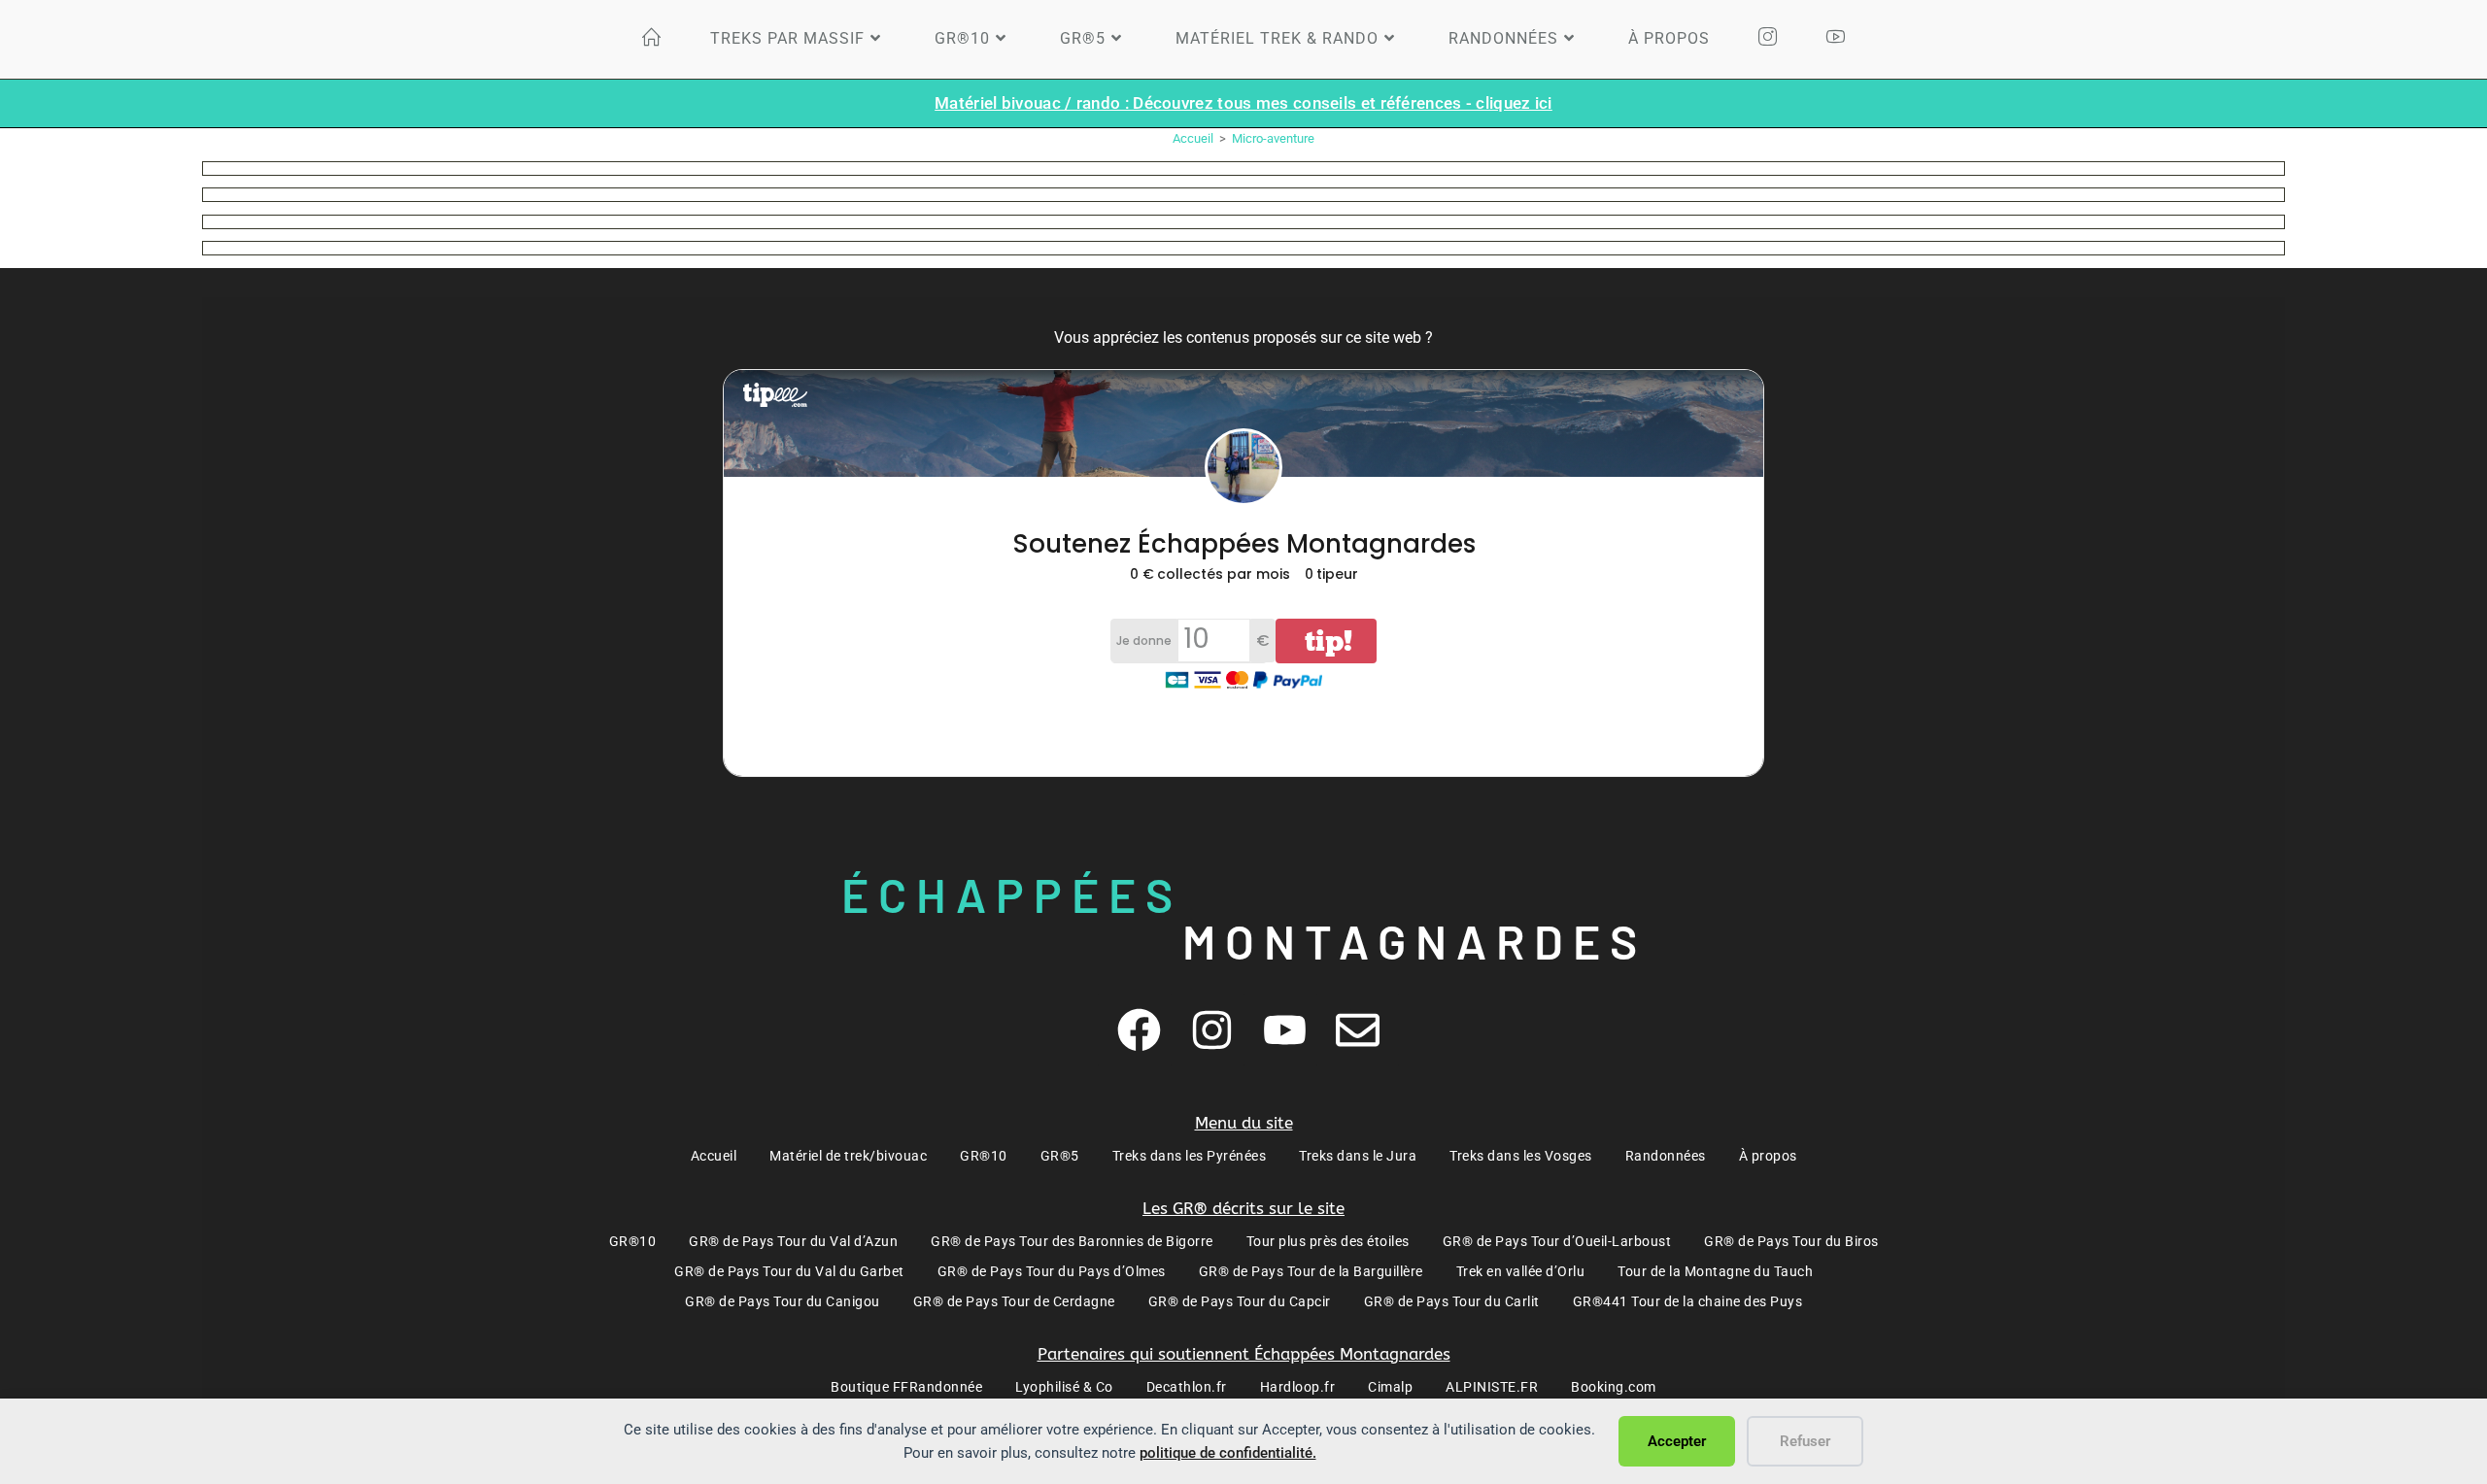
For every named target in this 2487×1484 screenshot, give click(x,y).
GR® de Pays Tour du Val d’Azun (793, 1241)
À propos (1768, 1156)
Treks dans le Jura (1358, 1156)
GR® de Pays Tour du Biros (1791, 1241)
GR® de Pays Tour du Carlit (1452, 1301)
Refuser (1805, 1441)
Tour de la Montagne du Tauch (1715, 1271)
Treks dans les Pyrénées (1190, 1156)
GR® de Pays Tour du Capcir (1240, 1301)
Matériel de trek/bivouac (848, 1156)
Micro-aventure (1273, 138)
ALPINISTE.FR (1492, 1387)
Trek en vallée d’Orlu (1521, 1271)
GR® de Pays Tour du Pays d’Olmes (1052, 1271)
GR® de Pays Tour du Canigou (783, 1301)
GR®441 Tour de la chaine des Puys (1688, 1301)
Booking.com (1614, 1387)
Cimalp (1390, 1387)
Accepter (1677, 1441)
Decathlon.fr (1187, 1387)
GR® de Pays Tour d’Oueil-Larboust (1557, 1241)
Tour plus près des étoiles (1328, 1241)
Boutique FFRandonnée (906, 1387)
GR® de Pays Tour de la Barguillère (1311, 1271)
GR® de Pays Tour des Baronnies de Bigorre (1072, 1241)
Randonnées (1666, 1156)
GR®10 (984, 1156)
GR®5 (1060, 1156)
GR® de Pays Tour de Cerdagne (1014, 1301)
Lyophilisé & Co (1064, 1387)
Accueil (714, 1156)
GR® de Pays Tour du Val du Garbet (789, 1271)
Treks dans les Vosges (1521, 1156)
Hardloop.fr (1298, 1387)
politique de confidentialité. (1228, 1453)
